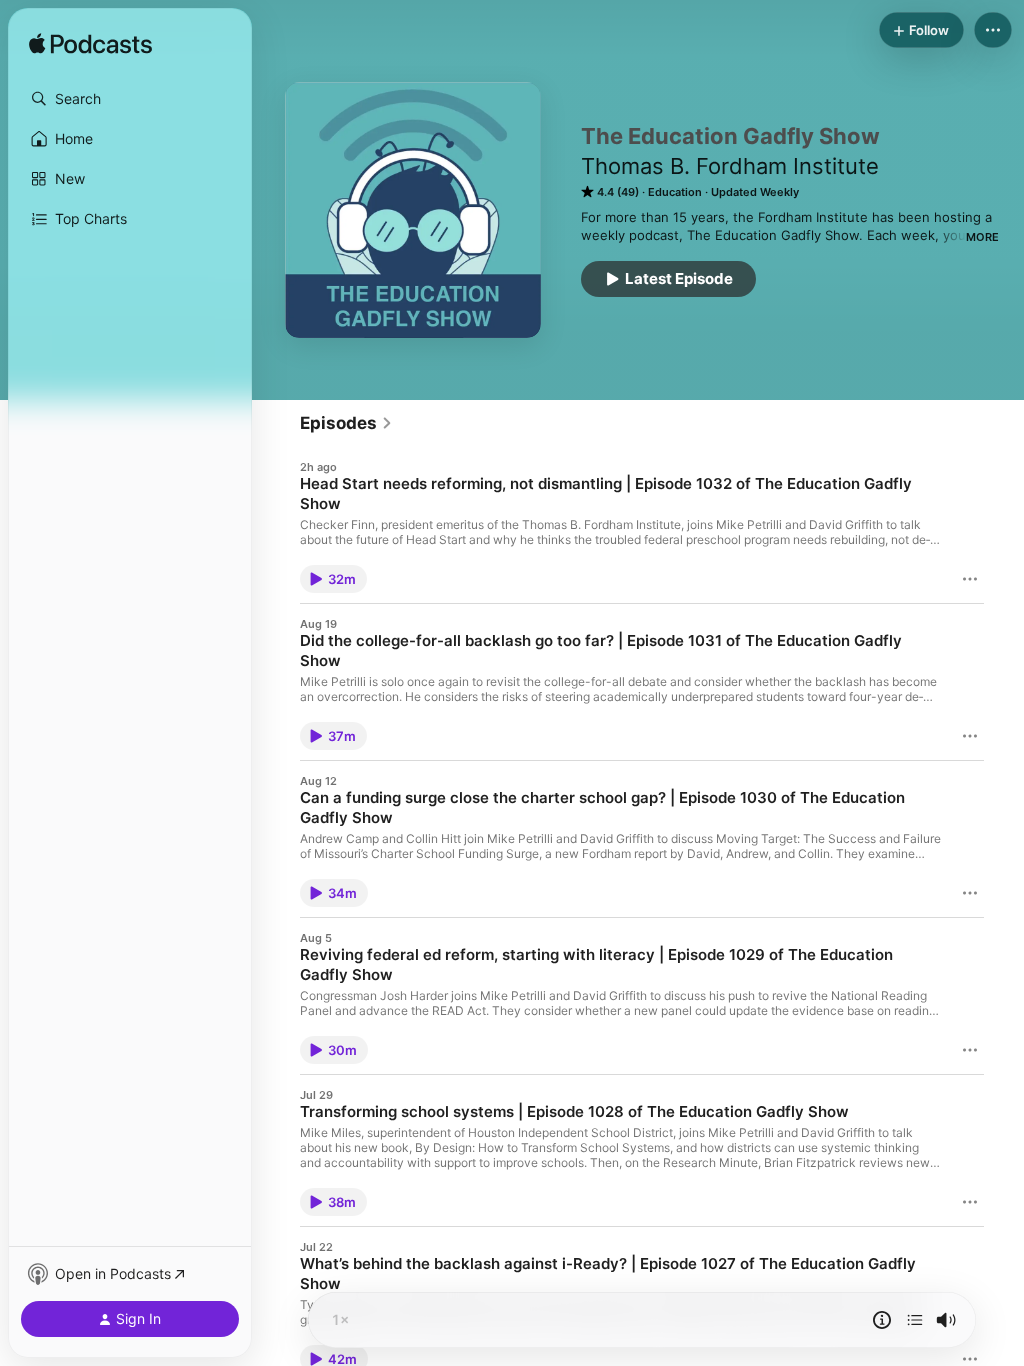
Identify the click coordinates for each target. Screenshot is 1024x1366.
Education (675, 192)
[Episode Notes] (882, 1320)
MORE (982, 237)
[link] (346, 423)
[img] (90, 45)
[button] (130, 99)
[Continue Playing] (915, 1320)
